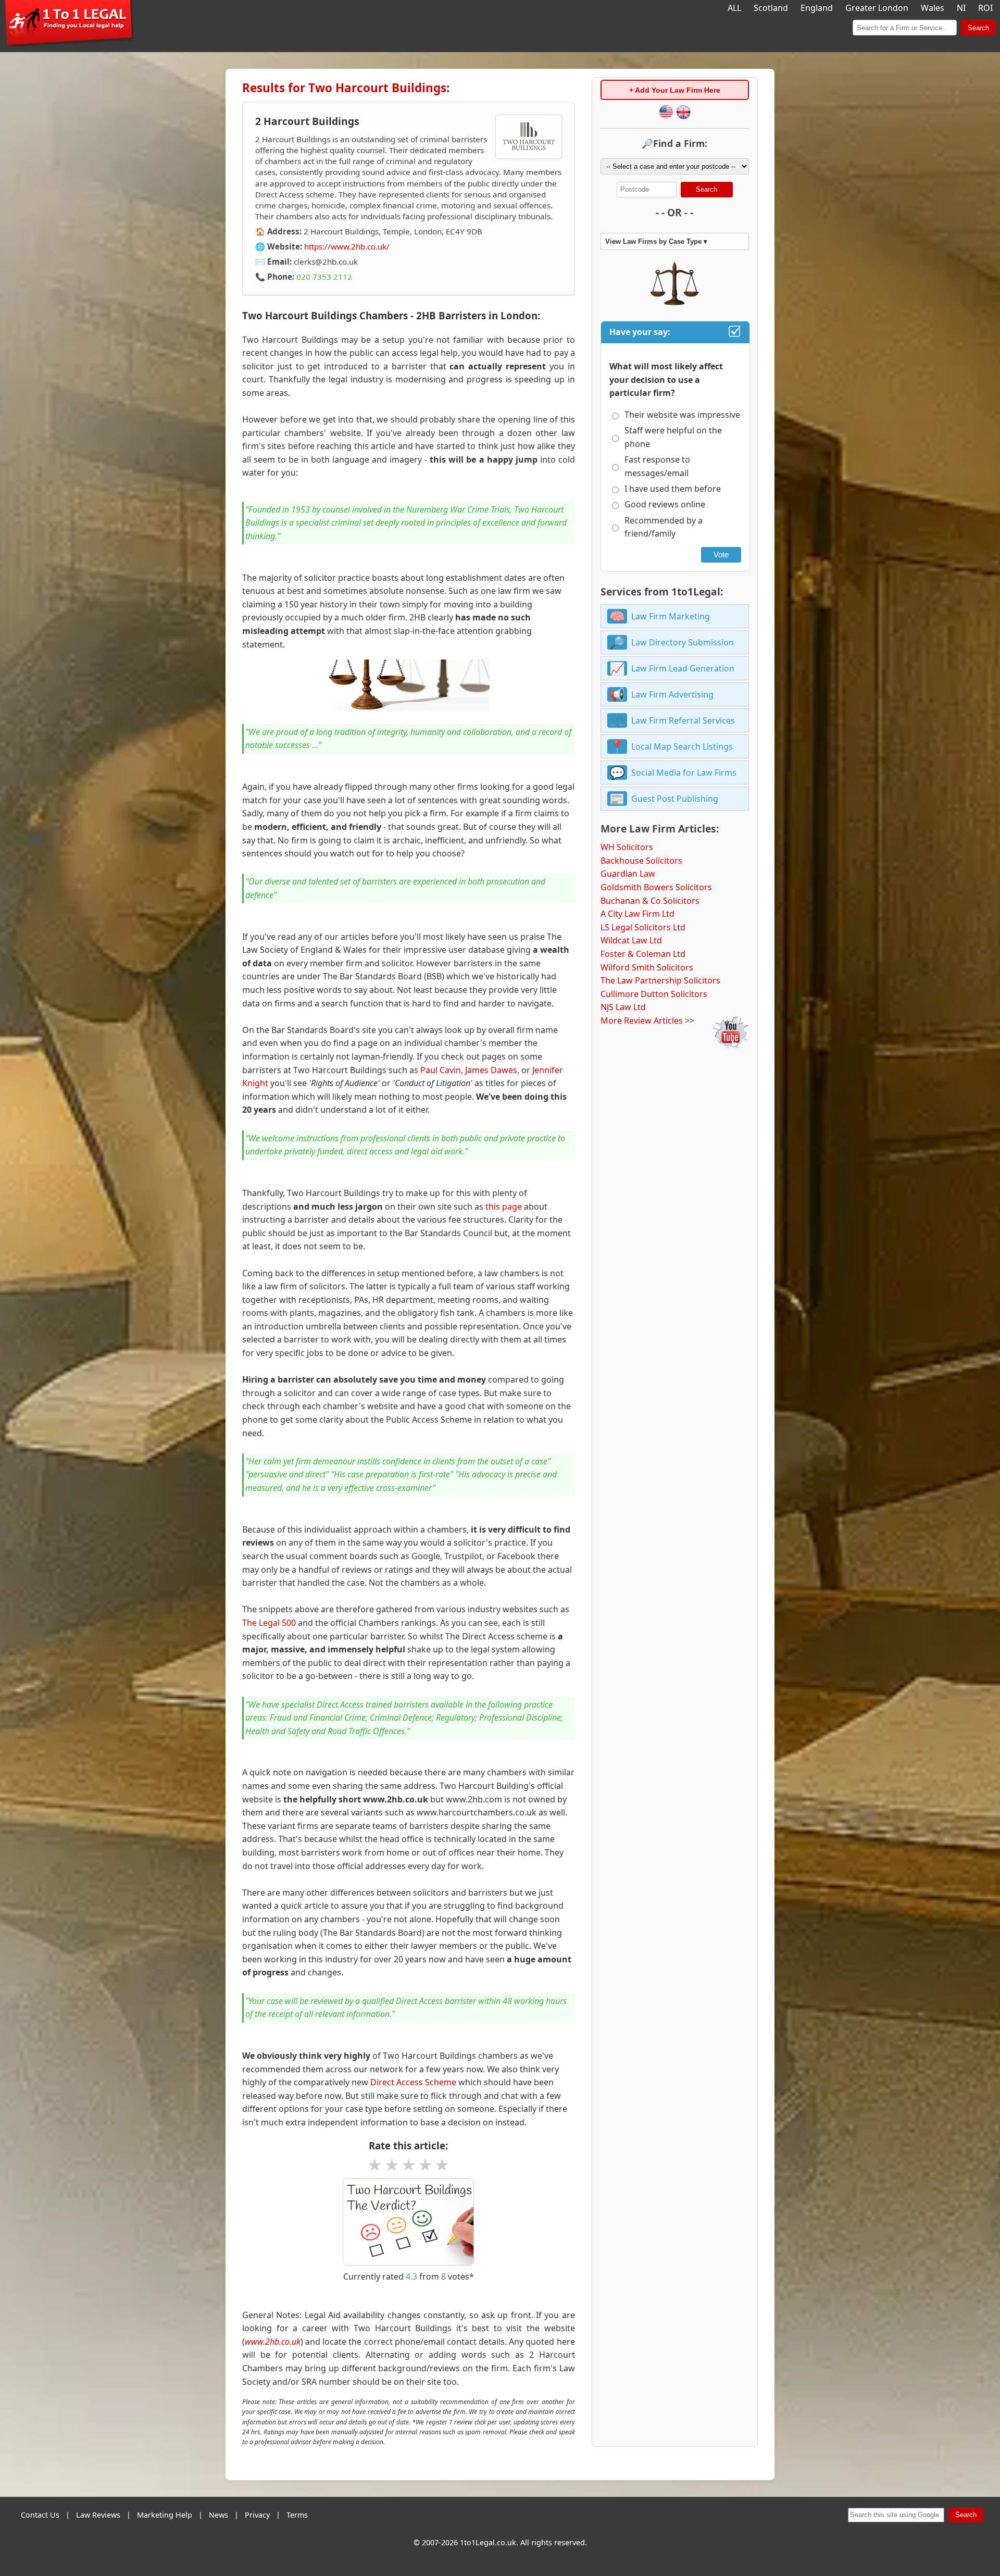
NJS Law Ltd (623, 1007)
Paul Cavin (441, 1070)
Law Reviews (98, 2515)
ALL (734, 8)
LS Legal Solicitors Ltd (643, 927)
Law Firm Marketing (671, 616)
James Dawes (491, 1070)
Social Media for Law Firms (684, 773)
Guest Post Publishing (675, 799)
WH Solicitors (627, 847)
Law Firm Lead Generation (683, 668)
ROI (985, 8)
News (218, 2515)
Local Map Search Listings (682, 746)
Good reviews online (665, 504)
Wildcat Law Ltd (631, 940)
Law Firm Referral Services (683, 720)
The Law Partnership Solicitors (660, 980)
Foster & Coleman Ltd (643, 954)
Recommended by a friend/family (664, 527)
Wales (933, 8)
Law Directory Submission (683, 642)
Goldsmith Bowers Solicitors (656, 887)
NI (961, 8)
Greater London (877, 8)
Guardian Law (628, 874)
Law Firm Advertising (672, 694)
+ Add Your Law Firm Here (675, 90)
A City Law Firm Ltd (637, 914)
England (817, 8)
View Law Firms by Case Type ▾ (656, 241)
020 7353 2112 (324, 277)
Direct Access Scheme (413, 2082)
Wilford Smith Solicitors (647, 967)
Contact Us (40, 2515)
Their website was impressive (682, 415)
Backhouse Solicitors (641, 861)
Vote (721, 555)
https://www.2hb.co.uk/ (347, 246)
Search (978, 28)
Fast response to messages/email (657, 466)
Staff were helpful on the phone (673, 437)
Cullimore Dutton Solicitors (654, 994)
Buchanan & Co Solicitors (650, 901)
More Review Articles (642, 1021)
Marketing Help (165, 2515)
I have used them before (673, 489)
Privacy (257, 2515)
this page (504, 1206)
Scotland (771, 8)
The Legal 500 (269, 1623)
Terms (297, 2515)
